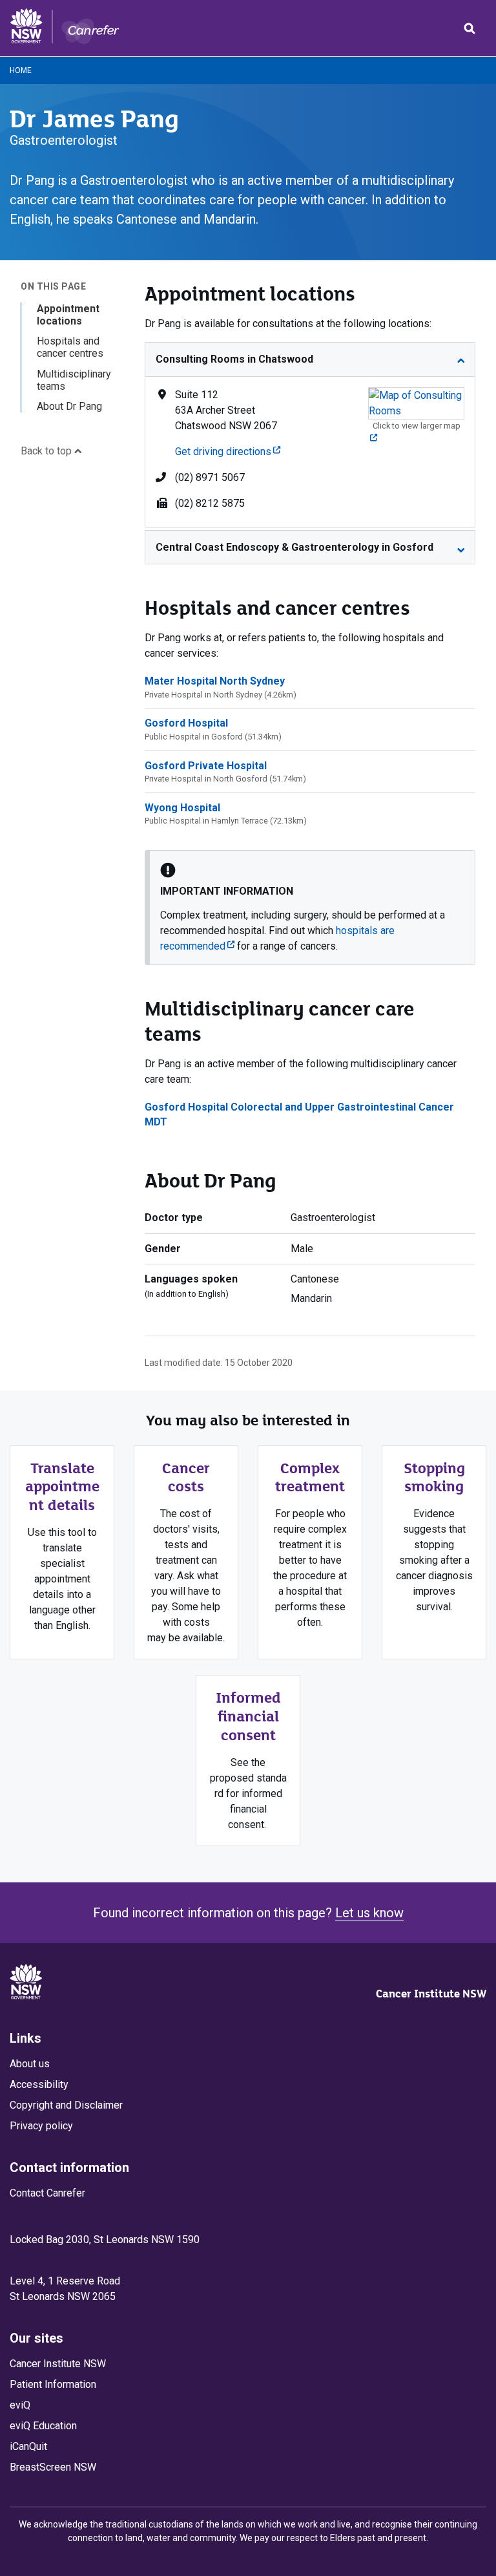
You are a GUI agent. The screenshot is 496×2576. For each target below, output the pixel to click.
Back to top (47, 451)
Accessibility (39, 2084)
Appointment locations (68, 315)
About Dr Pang (69, 406)
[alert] (310, 908)
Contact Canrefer (47, 2193)
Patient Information (53, 2384)
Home (21, 70)
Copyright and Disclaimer (66, 2105)
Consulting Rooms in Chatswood (234, 359)
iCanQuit (28, 2446)
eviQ (20, 2405)
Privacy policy (41, 2126)
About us (30, 2064)
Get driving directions (228, 452)
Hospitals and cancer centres (70, 347)
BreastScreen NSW (53, 2467)
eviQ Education (43, 2426)
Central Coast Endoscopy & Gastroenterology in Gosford (294, 547)
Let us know (369, 1913)
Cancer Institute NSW (431, 1994)
